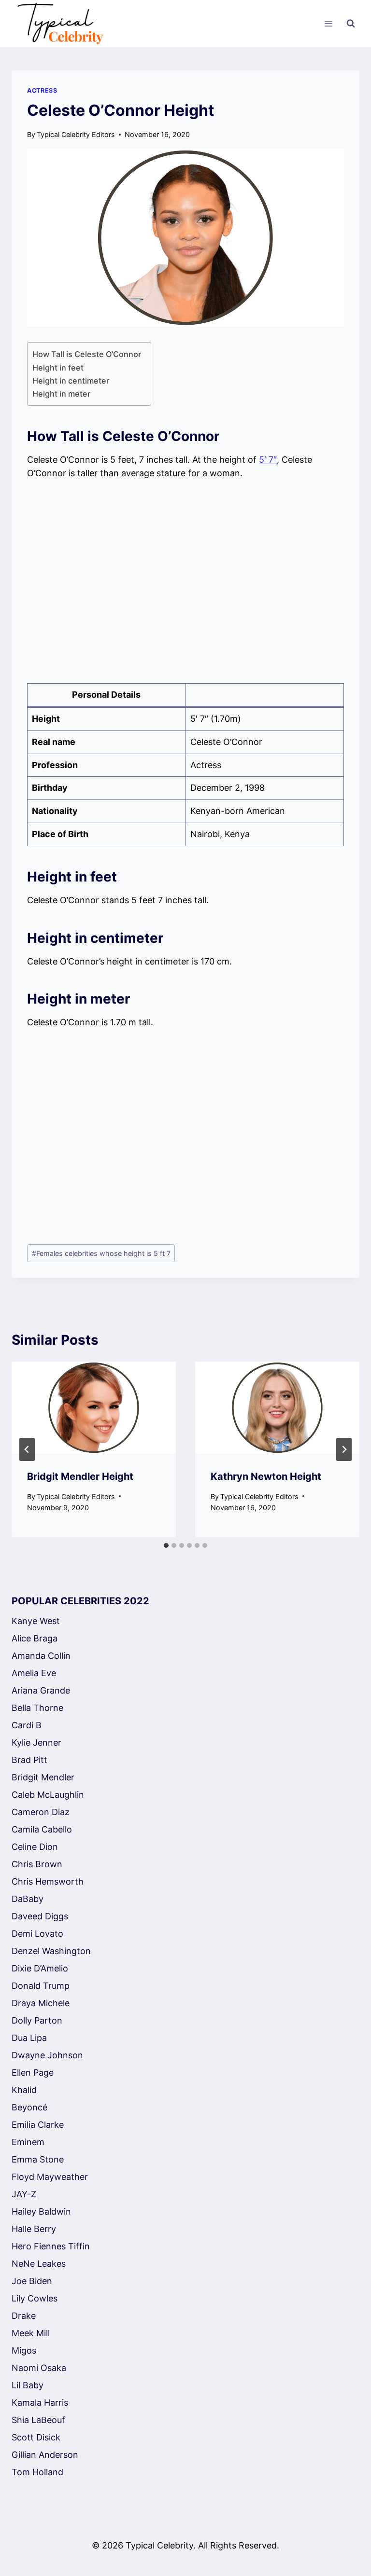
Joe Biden (32, 2281)
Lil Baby (28, 2385)
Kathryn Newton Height (266, 1476)
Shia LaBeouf (38, 2420)
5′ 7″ (268, 460)
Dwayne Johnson (47, 2055)
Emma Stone (38, 2159)
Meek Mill (31, 2333)
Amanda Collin (41, 1656)
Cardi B (27, 1725)
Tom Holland (37, 2472)
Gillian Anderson (45, 2455)
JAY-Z (24, 2194)
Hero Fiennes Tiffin (51, 2246)
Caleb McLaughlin (48, 1795)
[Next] (344, 1449)
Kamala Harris (40, 2403)
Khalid (24, 2090)
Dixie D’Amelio (40, 1968)
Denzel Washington (51, 1951)
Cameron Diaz (41, 1812)
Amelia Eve (34, 1673)
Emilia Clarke (38, 2125)
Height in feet (59, 368)
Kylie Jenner (36, 1743)
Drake (24, 2316)
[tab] (166, 1545)
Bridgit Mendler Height (80, 1476)
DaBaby (28, 1899)
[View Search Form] (351, 24)
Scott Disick (36, 2437)
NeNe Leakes (39, 2264)
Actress (42, 90)
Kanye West (36, 1621)
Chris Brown (37, 1864)
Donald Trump (41, 1986)
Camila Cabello (42, 1829)
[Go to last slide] (27, 1449)
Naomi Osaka (39, 2368)
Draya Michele (41, 2003)
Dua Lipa (29, 2038)
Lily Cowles (35, 2298)
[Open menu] (328, 24)
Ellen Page (33, 2073)
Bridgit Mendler (43, 1777)
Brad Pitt (29, 1760)
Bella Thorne (37, 1708)
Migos (24, 2350)
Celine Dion (35, 1847)
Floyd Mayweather (50, 2177)
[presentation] (94, 1408)
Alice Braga (35, 1638)
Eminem (28, 2142)
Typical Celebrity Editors (76, 134)
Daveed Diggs (40, 1916)
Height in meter (61, 394)
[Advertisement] (185, 582)
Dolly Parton (37, 2020)
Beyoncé (29, 2107)
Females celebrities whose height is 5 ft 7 (101, 1253)
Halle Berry (34, 2229)
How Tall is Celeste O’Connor (87, 354)
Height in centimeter (71, 381)
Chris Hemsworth (48, 1881)
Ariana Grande (41, 1690)
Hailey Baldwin (41, 2211)
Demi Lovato (37, 1934)
